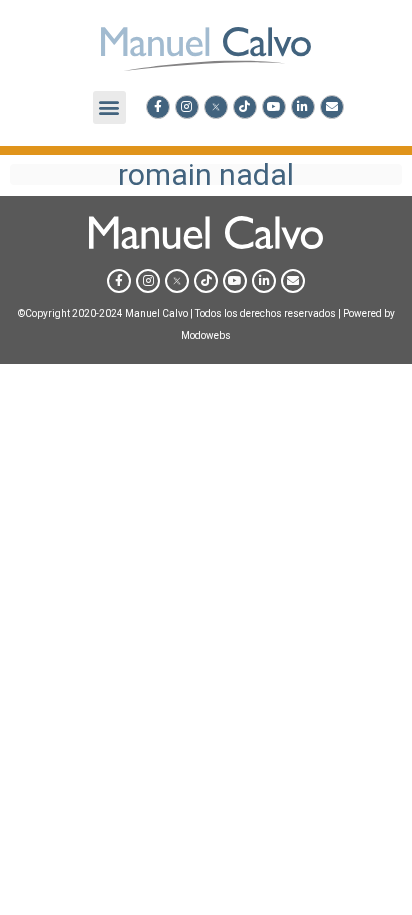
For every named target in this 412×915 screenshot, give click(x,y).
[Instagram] (187, 107)
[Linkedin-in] (303, 107)
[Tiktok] (245, 107)
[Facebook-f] (158, 107)
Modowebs (206, 335)
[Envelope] (332, 107)
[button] (109, 107)
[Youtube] (274, 107)
